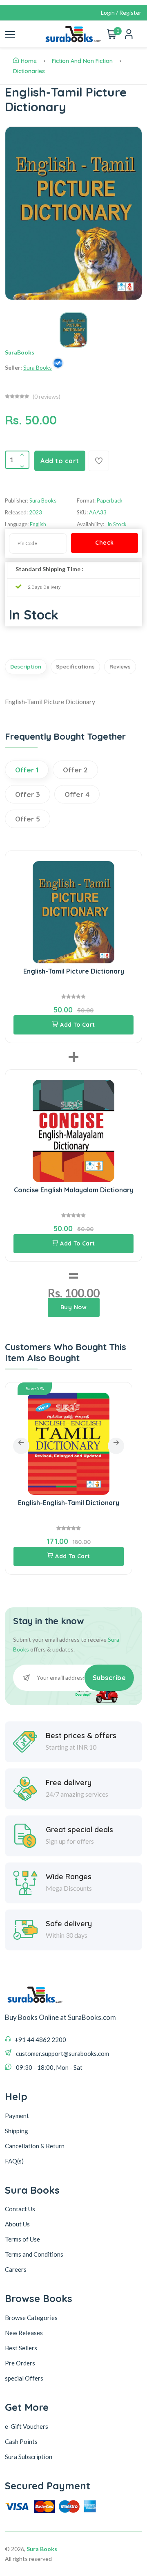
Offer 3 (28, 794)
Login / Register (121, 12)
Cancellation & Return (35, 2146)
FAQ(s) (14, 2161)
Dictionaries (29, 71)
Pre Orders (20, 2363)
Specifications (75, 666)
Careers (16, 2269)
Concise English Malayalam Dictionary (74, 1190)
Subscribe (109, 1678)
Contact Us (20, 2209)
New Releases (24, 2333)
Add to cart (60, 461)
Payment (17, 2116)
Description (26, 666)
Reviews (120, 666)
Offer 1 (27, 770)
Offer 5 (28, 819)
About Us (17, 2224)
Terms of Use (22, 2239)
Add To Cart (78, 1025)
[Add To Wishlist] (99, 461)
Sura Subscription (29, 2457)
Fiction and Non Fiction (82, 61)
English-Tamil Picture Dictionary (74, 971)
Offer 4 (77, 794)
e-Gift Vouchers (27, 2426)
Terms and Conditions (34, 2254)
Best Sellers (21, 2348)
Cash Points (21, 2441)
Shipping (17, 2131)
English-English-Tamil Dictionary (69, 1503)
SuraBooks (20, 352)
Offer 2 (75, 770)
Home (29, 61)
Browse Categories (31, 2318)
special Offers (24, 2378)
